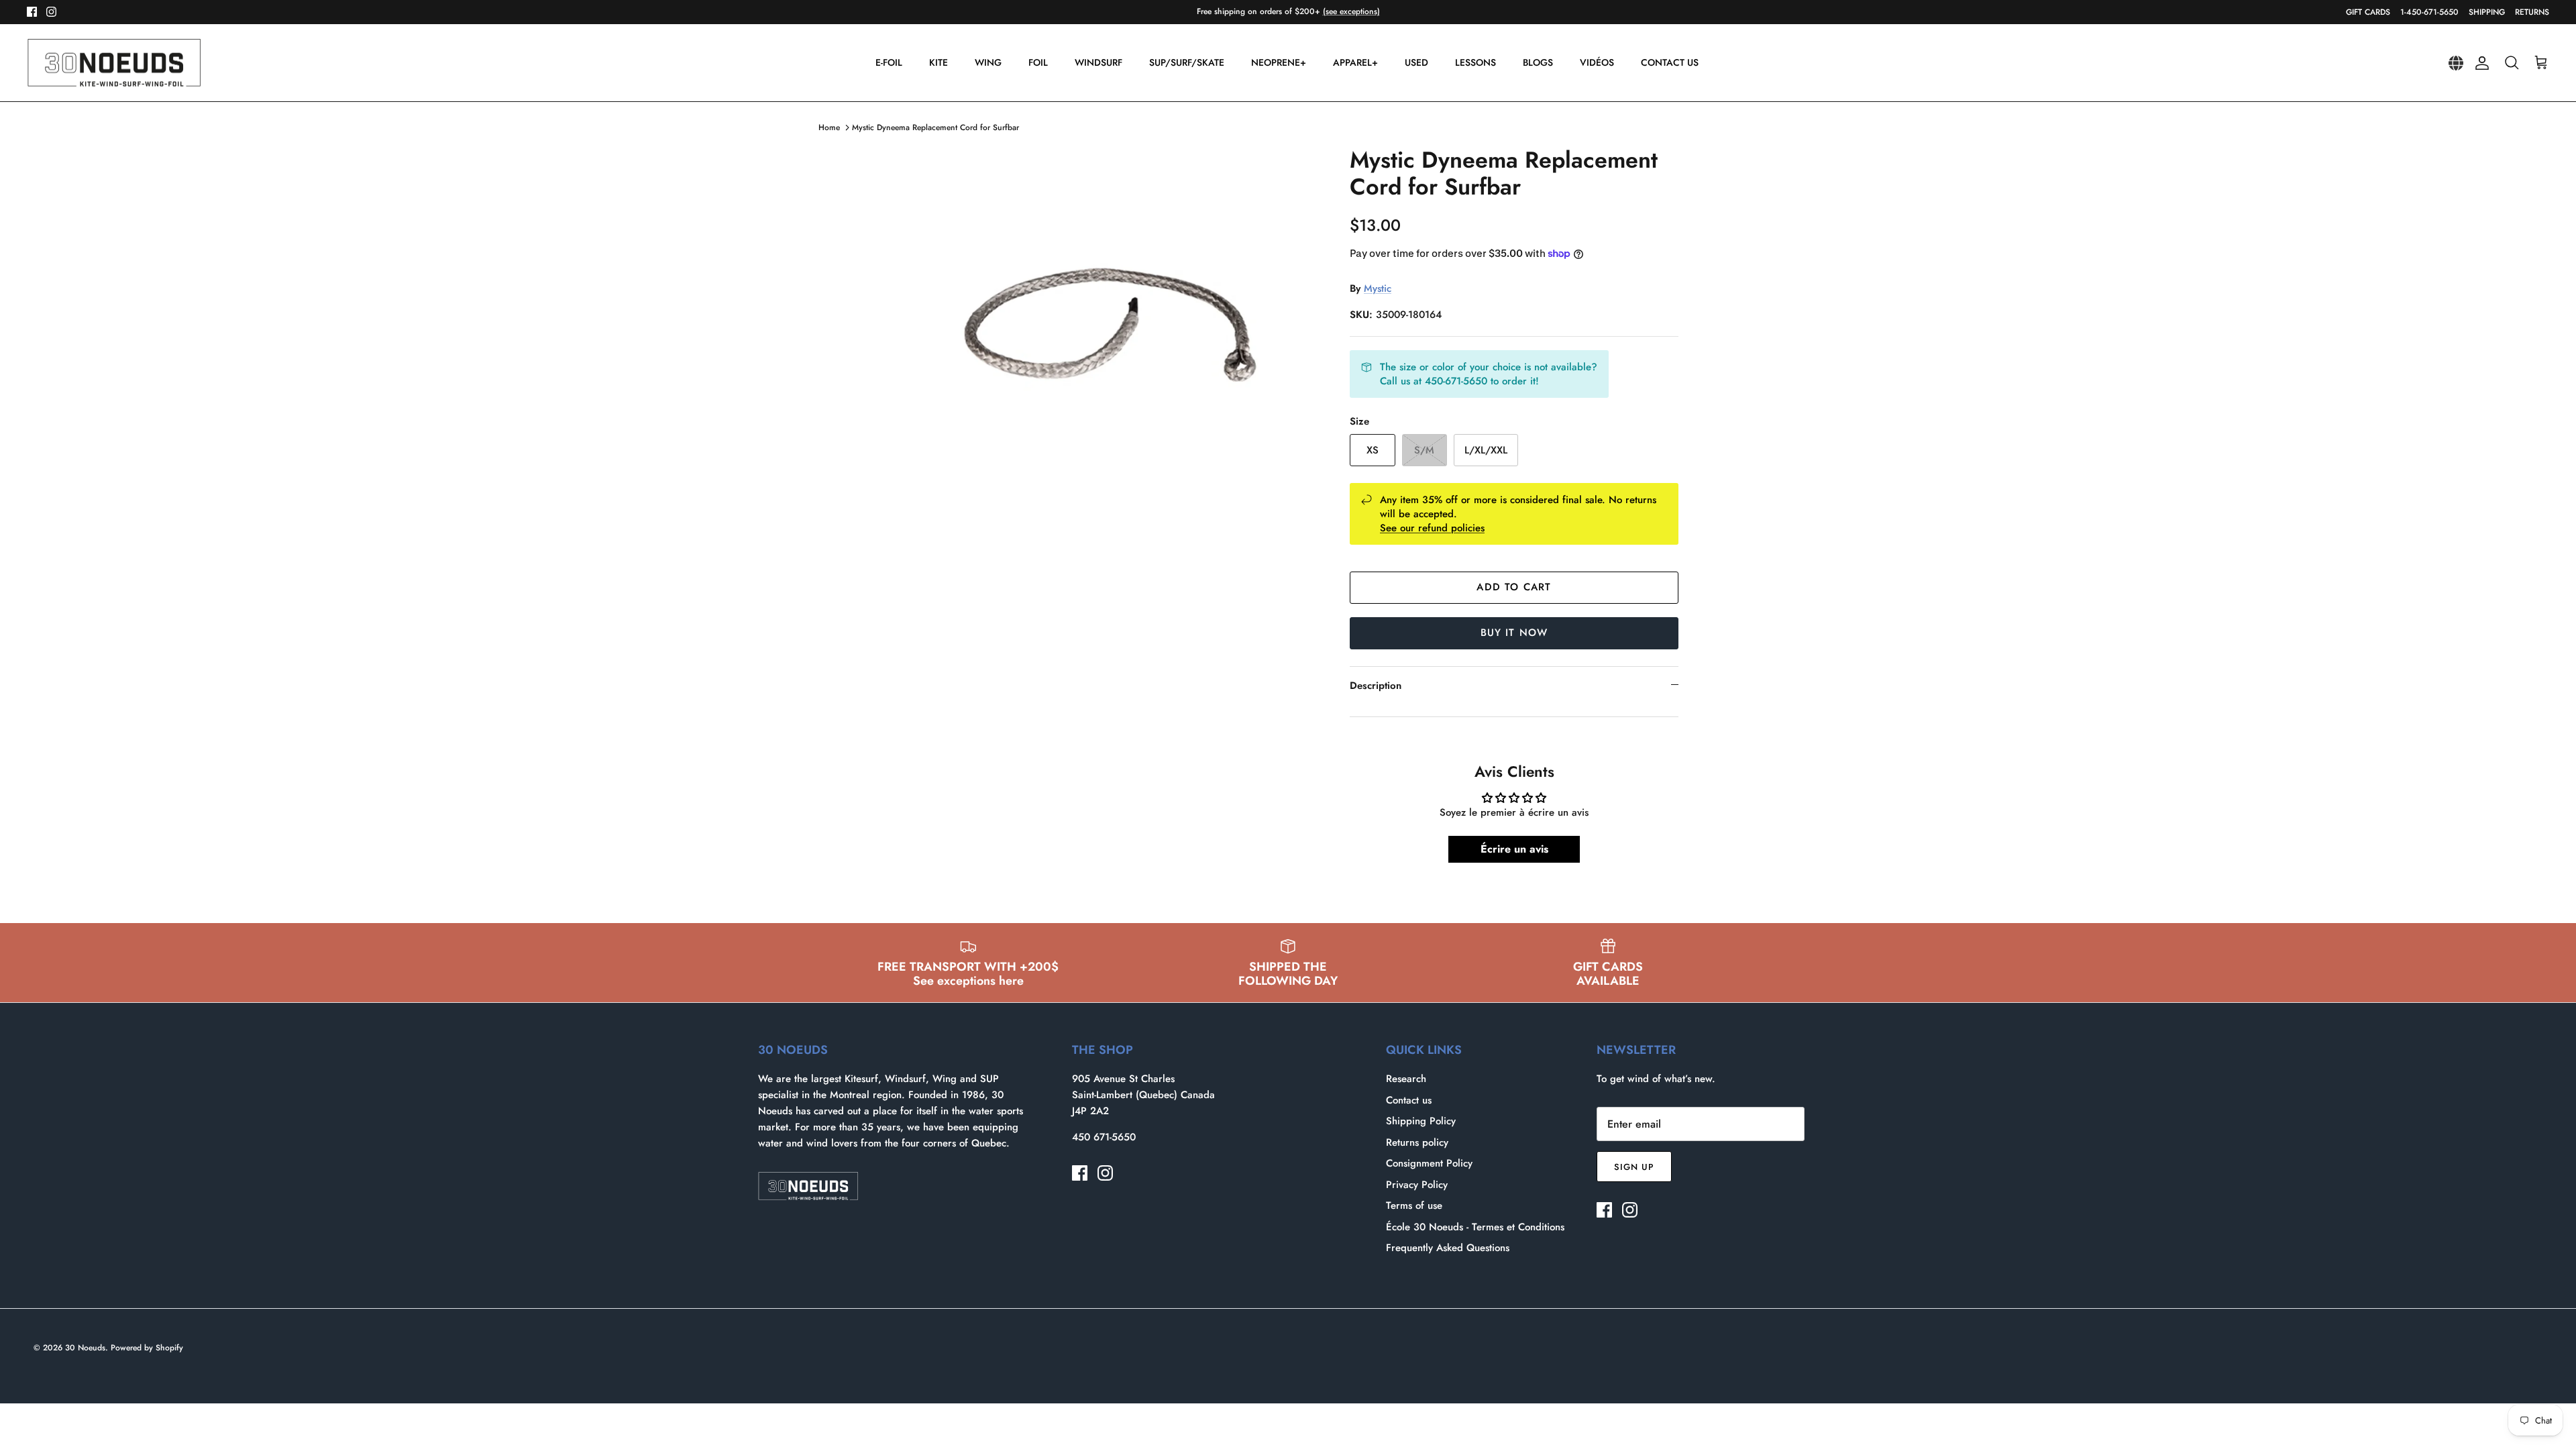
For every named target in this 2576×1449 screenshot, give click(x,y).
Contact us (1409, 1100)
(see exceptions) (1351, 11)
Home (829, 127)
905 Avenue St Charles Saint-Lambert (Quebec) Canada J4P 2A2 (1143, 1095)
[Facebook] (32, 12)
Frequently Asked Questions (1448, 1248)
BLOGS (1538, 62)
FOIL (1038, 62)
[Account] (2479, 63)
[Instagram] (51, 12)
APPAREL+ (1355, 62)
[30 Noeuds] (114, 63)
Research (1406, 1079)
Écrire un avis (1514, 849)
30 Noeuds (85, 1348)
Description (1376, 686)
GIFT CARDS (2368, 12)
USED (1416, 62)
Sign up (1634, 1167)
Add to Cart (1514, 587)
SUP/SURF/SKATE (1187, 62)
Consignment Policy (1429, 1163)
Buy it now (1514, 633)
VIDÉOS (1597, 62)
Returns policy (1417, 1142)
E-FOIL (889, 62)
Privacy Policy (1417, 1185)
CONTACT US (1670, 62)
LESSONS (1475, 62)
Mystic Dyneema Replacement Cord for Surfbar (935, 127)
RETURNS (2532, 12)
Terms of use (1414, 1205)
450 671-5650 (1104, 1137)
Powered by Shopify (147, 1348)
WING (988, 62)
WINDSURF (1098, 62)
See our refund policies (1432, 528)
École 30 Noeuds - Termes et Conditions (1475, 1227)
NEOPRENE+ (1279, 62)
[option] (1109, 358)
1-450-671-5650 (2429, 12)
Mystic (1378, 288)
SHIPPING (2487, 12)
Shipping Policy (1421, 1121)
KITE (938, 62)
